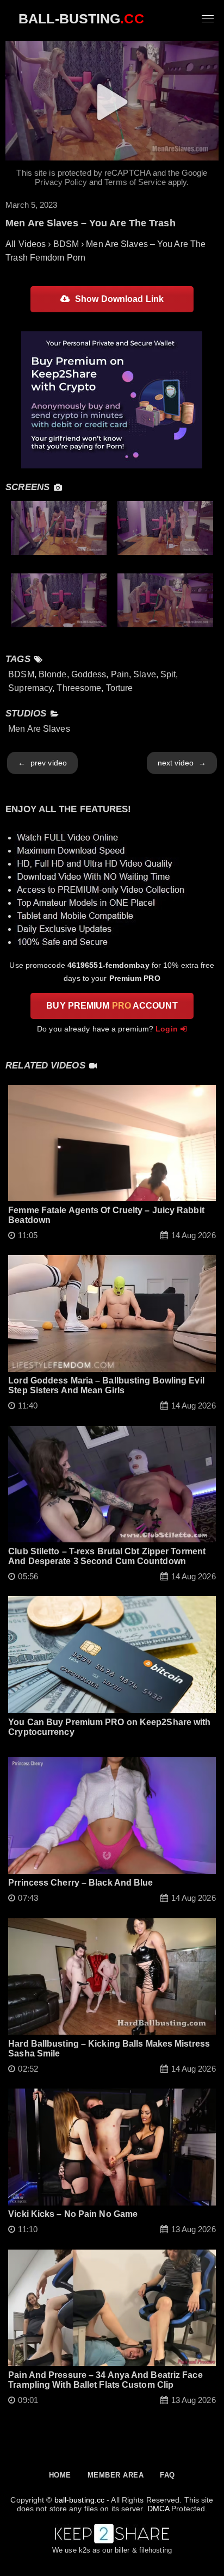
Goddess (89, 674)
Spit (168, 674)
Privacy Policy (61, 182)
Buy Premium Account (112, 1006)
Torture (120, 688)
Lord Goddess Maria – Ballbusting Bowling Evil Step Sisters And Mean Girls (106, 1385)
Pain (120, 674)
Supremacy (30, 688)
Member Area (116, 2475)
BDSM (21, 674)
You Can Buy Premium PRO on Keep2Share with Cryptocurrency (109, 1727)
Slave (145, 674)
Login (167, 1029)
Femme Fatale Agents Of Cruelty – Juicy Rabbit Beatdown (106, 1215)
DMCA (158, 2509)
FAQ (167, 2475)
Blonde (53, 674)
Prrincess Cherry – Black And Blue (80, 1883)
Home (60, 2475)
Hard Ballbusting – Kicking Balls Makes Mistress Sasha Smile (109, 2049)
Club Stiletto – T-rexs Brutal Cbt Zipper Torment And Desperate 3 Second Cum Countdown (107, 1556)
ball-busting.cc (80, 2500)
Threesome (79, 688)
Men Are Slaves (39, 729)
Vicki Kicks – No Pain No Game (73, 2214)
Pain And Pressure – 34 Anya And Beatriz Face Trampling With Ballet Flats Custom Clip (105, 2380)
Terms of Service (135, 182)
